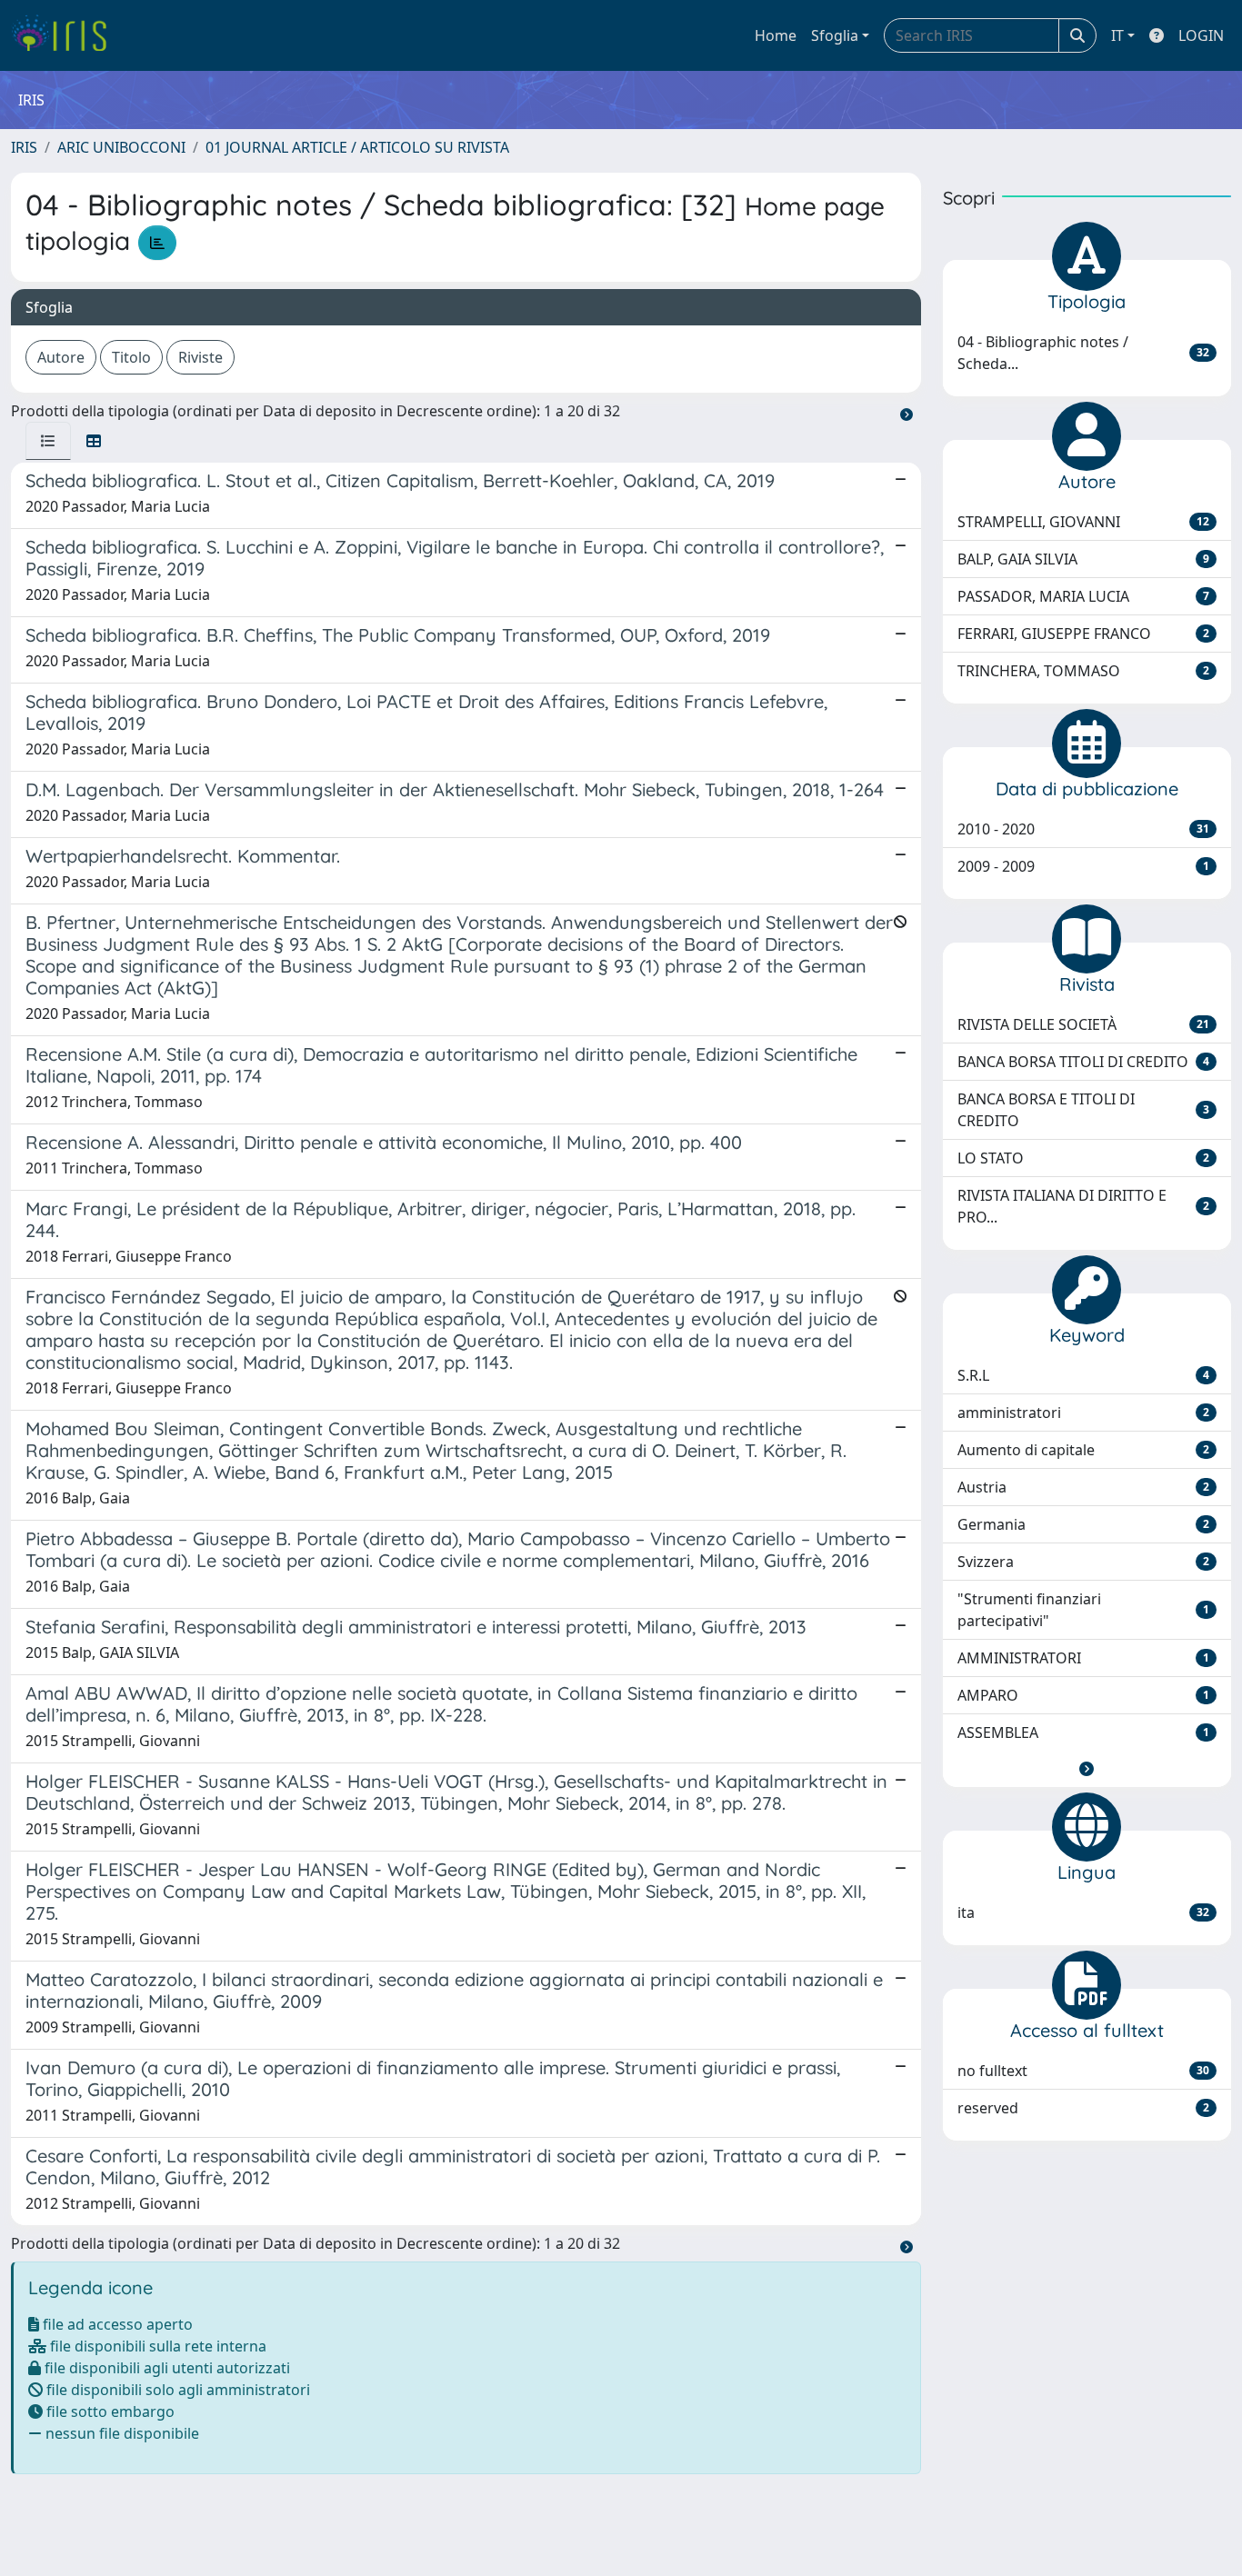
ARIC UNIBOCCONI (121, 147)
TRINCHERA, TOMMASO (1084, 671)
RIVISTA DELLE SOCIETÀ (1084, 1024)
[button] (1087, 1769)
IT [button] (1117, 35)
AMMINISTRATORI (1084, 1658)
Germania (1084, 1524)
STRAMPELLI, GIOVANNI (1084, 522)
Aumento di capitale (1084, 1450)
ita (1084, 1912)
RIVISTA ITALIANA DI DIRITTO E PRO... (1084, 1206)
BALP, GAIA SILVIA (1084, 559)
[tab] (48, 441)
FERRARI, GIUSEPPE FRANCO (1084, 634)
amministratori (1084, 1413)
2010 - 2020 (1084, 829)
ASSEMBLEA (1084, 1732)
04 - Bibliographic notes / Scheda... (1084, 353)
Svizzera (1084, 1562)
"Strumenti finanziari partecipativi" (1084, 1610)
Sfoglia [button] (835, 35)
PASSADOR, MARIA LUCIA (1084, 596)
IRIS (24, 147)
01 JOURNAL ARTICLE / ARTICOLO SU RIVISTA (357, 147)
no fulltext (1084, 2071)
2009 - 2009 (1084, 866)
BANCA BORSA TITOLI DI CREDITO (1084, 1062)
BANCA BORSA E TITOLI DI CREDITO (1084, 1110)
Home (776, 35)
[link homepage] (66, 35)
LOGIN (1201, 35)
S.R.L (1084, 1375)
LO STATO (1084, 1158)
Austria (1084, 1487)
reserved (1084, 2108)
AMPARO (1084, 1695)
